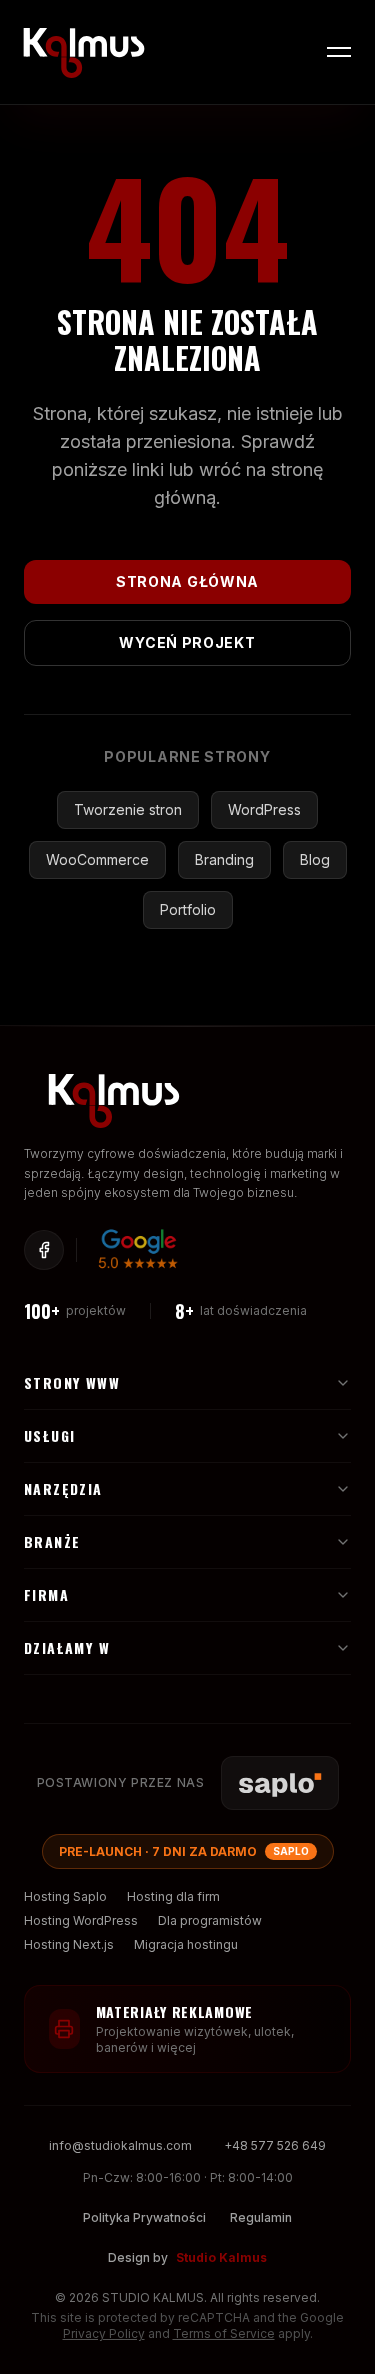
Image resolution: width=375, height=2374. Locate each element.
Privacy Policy (104, 2333)
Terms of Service (224, 2333)
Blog (315, 859)
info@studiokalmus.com (120, 2145)
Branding (224, 859)
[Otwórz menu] (339, 52)
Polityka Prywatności (144, 2217)
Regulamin (261, 2217)
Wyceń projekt (187, 642)
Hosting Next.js (69, 1944)
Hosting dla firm (173, 1896)
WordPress (264, 809)
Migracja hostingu (186, 1944)
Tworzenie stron (128, 809)
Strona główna (187, 581)
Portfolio (188, 909)
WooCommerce (97, 859)
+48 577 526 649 (275, 2145)
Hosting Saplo (65, 1896)
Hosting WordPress (81, 1920)
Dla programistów (210, 1920)
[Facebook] (44, 1250)
